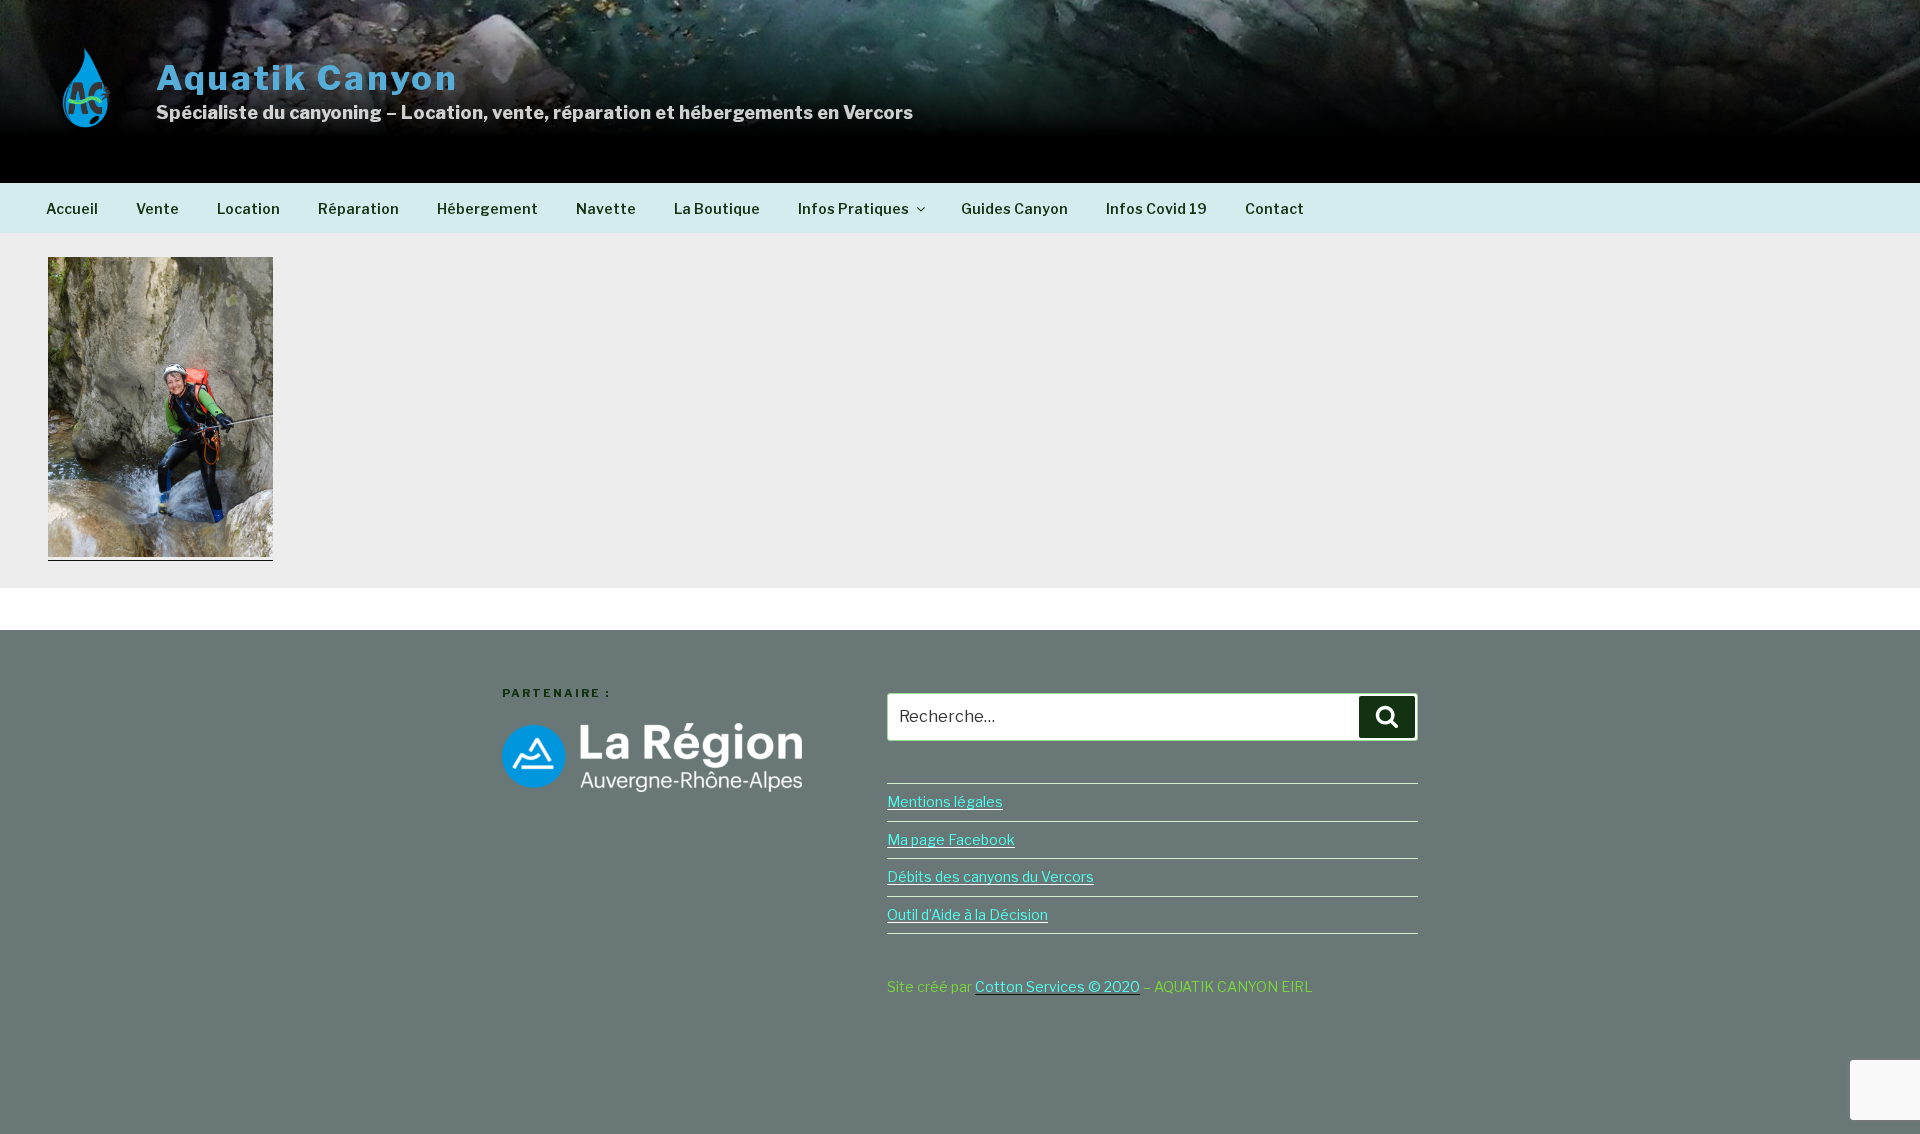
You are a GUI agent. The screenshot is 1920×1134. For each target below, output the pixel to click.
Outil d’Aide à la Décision (967, 914)
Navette (606, 208)
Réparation (358, 208)
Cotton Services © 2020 (1057, 986)
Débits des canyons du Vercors (990, 876)
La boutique (717, 208)
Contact (1274, 208)
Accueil (72, 208)
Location (248, 208)
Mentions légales (945, 801)
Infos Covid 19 (1156, 208)
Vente (157, 208)
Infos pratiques (853, 208)
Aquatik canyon (307, 77)
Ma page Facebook (951, 839)
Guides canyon (1014, 208)
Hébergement (487, 208)
